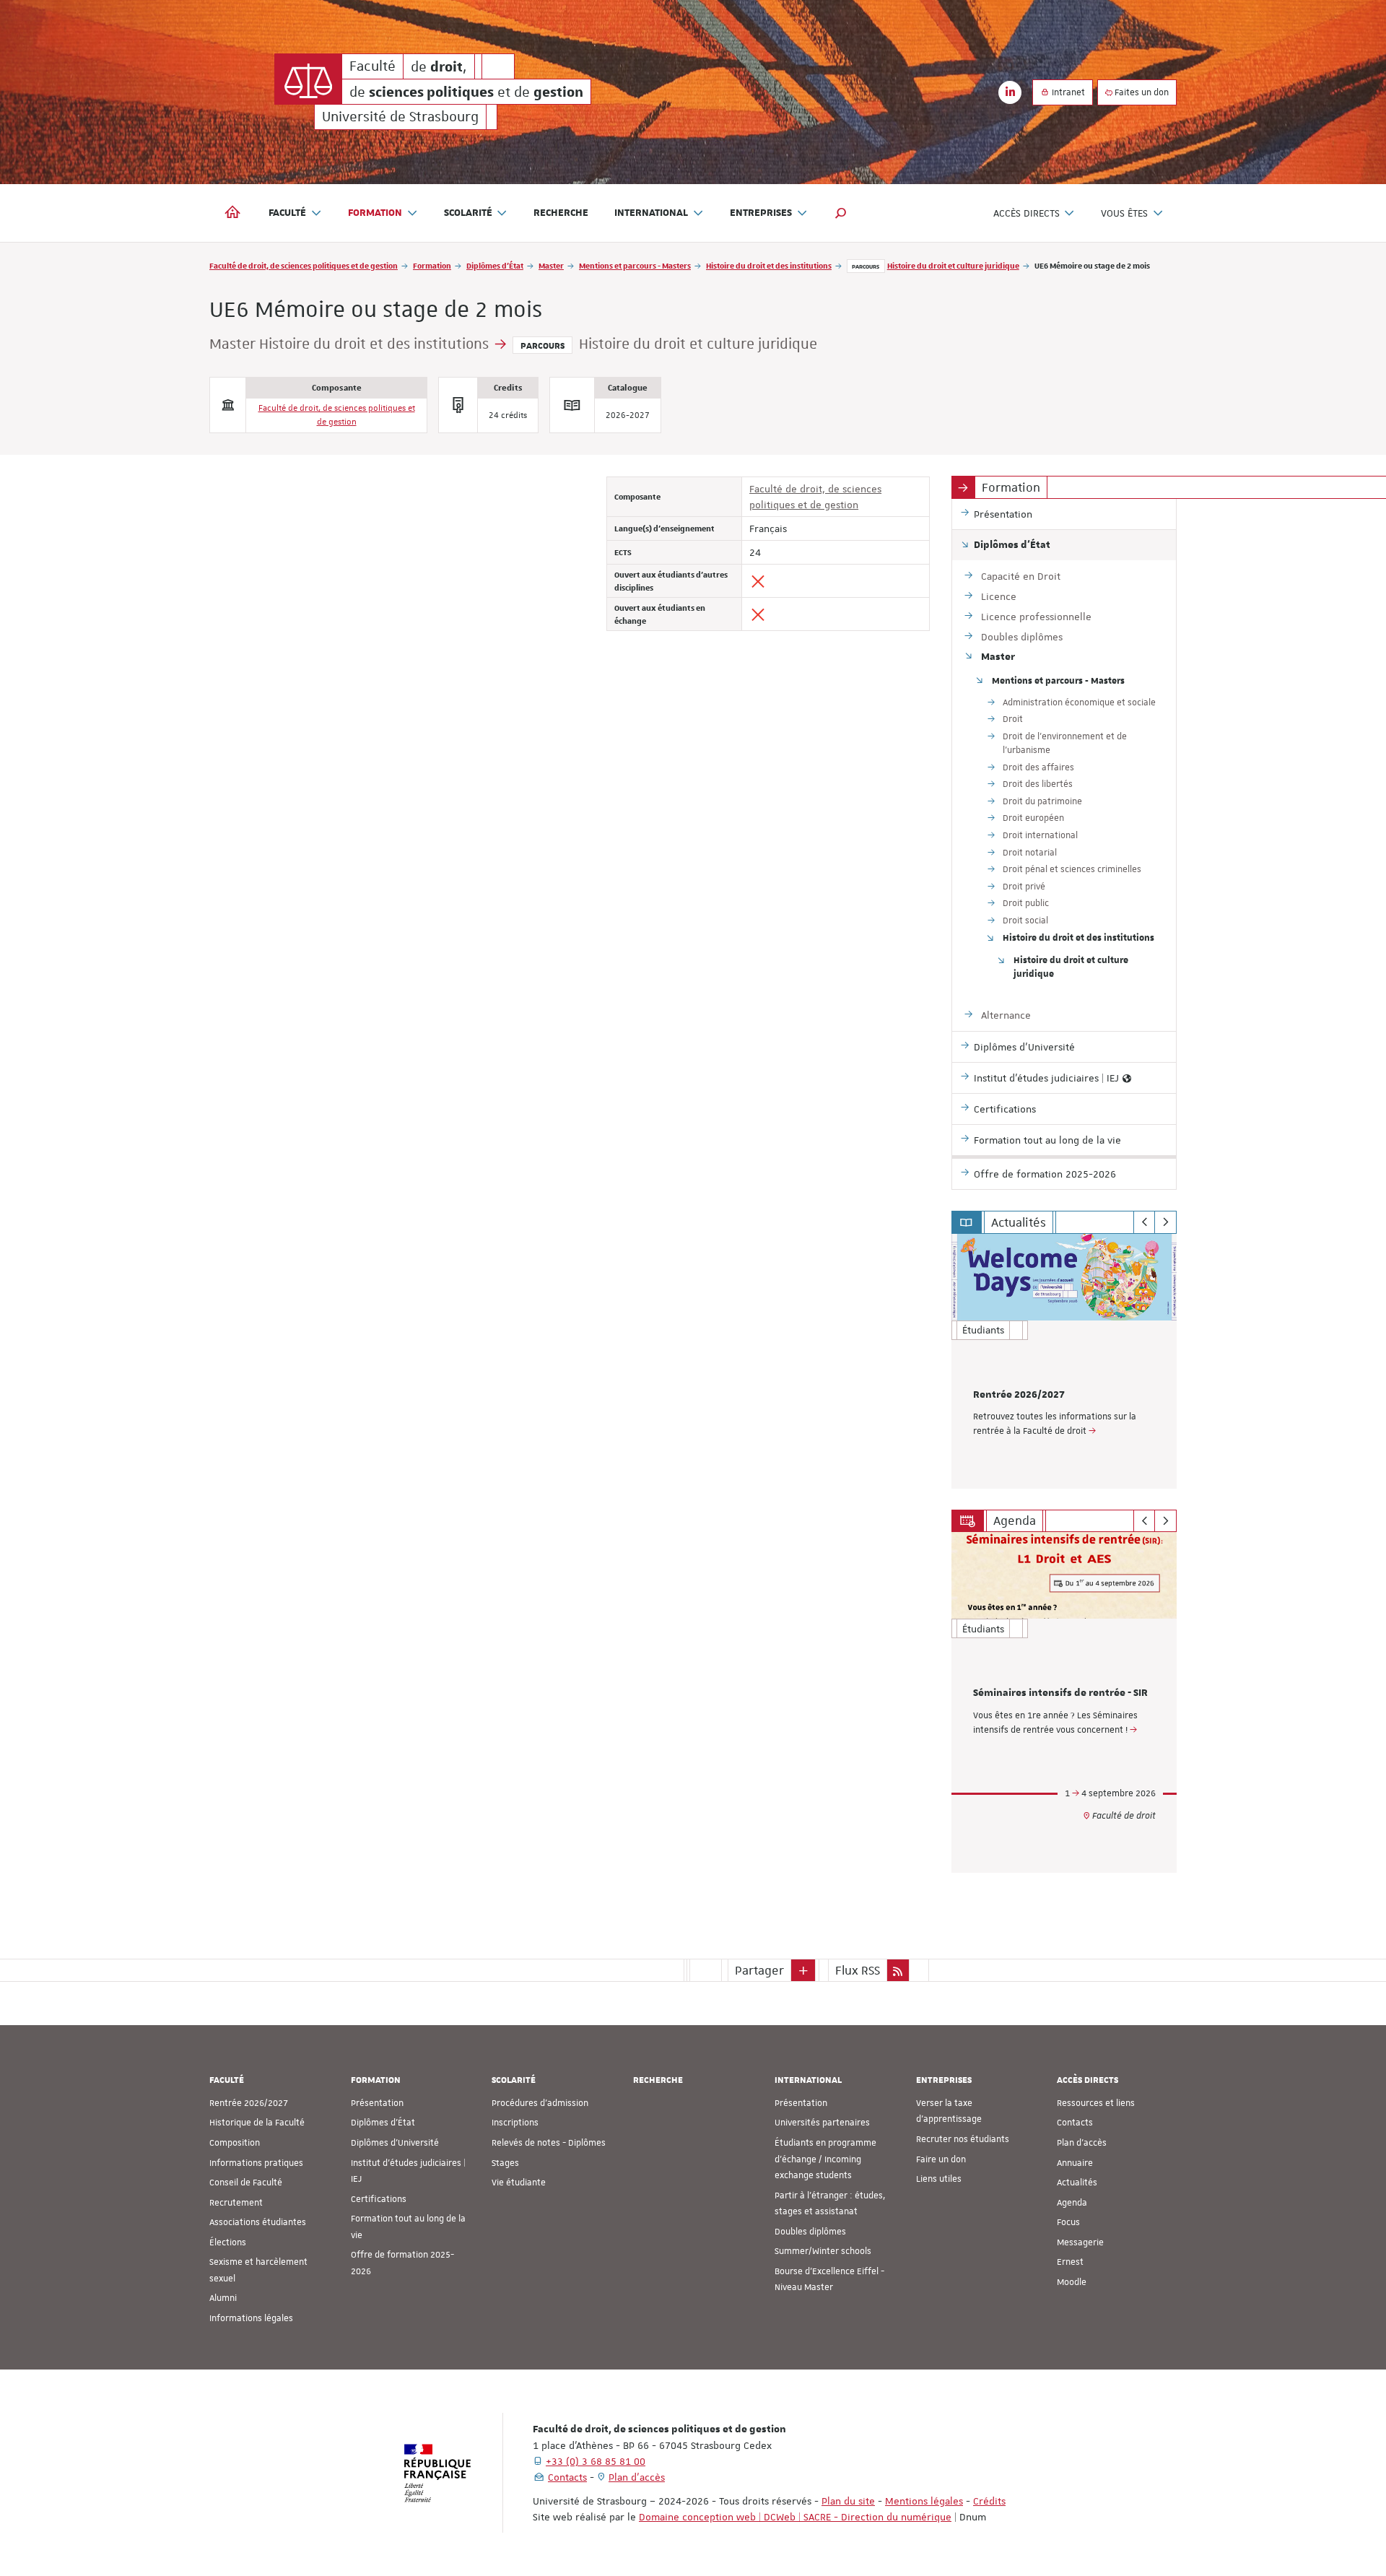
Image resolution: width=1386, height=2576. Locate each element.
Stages (505, 2163)
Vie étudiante (519, 2183)
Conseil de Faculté (246, 2183)
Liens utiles (939, 2179)
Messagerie (1080, 2242)
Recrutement (236, 2203)
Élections (228, 2242)
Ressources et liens (1096, 2103)
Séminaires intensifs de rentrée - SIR (1060, 1693)
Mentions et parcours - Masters (635, 265)
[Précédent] (1145, 1222)
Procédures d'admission (540, 2103)
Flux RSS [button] (858, 1970)
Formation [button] (375, 213)
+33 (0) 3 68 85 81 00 (596, 2461)
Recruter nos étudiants (963, 2139)
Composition (235, 2143)
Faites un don (1141, 92)
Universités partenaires (822, 2123)
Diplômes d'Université (395, 2143)
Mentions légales (924, 2501)
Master (551, 265)
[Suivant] (1165, 1222)
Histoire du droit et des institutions (769, 265)
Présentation (377, 2103)
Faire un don (941, 2159)
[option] (1064, 1361)
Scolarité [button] (468, 213)
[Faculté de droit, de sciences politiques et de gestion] (308, 79)
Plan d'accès (1082, 2143)
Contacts (1075, 2123)
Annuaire (1075, 2163)
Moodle (1072, 2282)
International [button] (651, 213)
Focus (1068, 2222)
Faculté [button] (287, 213)
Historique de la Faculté (257, 2123)
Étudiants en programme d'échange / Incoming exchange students (825, 2159)
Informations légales (251, 2318)
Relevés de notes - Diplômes (549, 2143)
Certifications (379, 2199)
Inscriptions (515, 2123)
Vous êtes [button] (1124, 213)
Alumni (223, 2298)
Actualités (1077, 2183)
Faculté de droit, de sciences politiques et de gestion (304, 265)
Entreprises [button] (761, 213)
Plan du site (848, 2501)
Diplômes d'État (495, 265)
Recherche (561, 213)
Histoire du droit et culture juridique (953, 265)
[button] (841, 213)
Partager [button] (759, 1970)
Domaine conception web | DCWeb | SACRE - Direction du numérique (795, 2517)
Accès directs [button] (1027, 213)
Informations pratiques (256, 2163)
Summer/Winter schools (823, 2251)
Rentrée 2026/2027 (1019, 1395)
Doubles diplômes (810, 2232)
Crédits (989, 2501)
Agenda (1072, 2203)
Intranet (1067, 92)
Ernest (1070, 2262)
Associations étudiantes (258, 2222)
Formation (432, 265)
